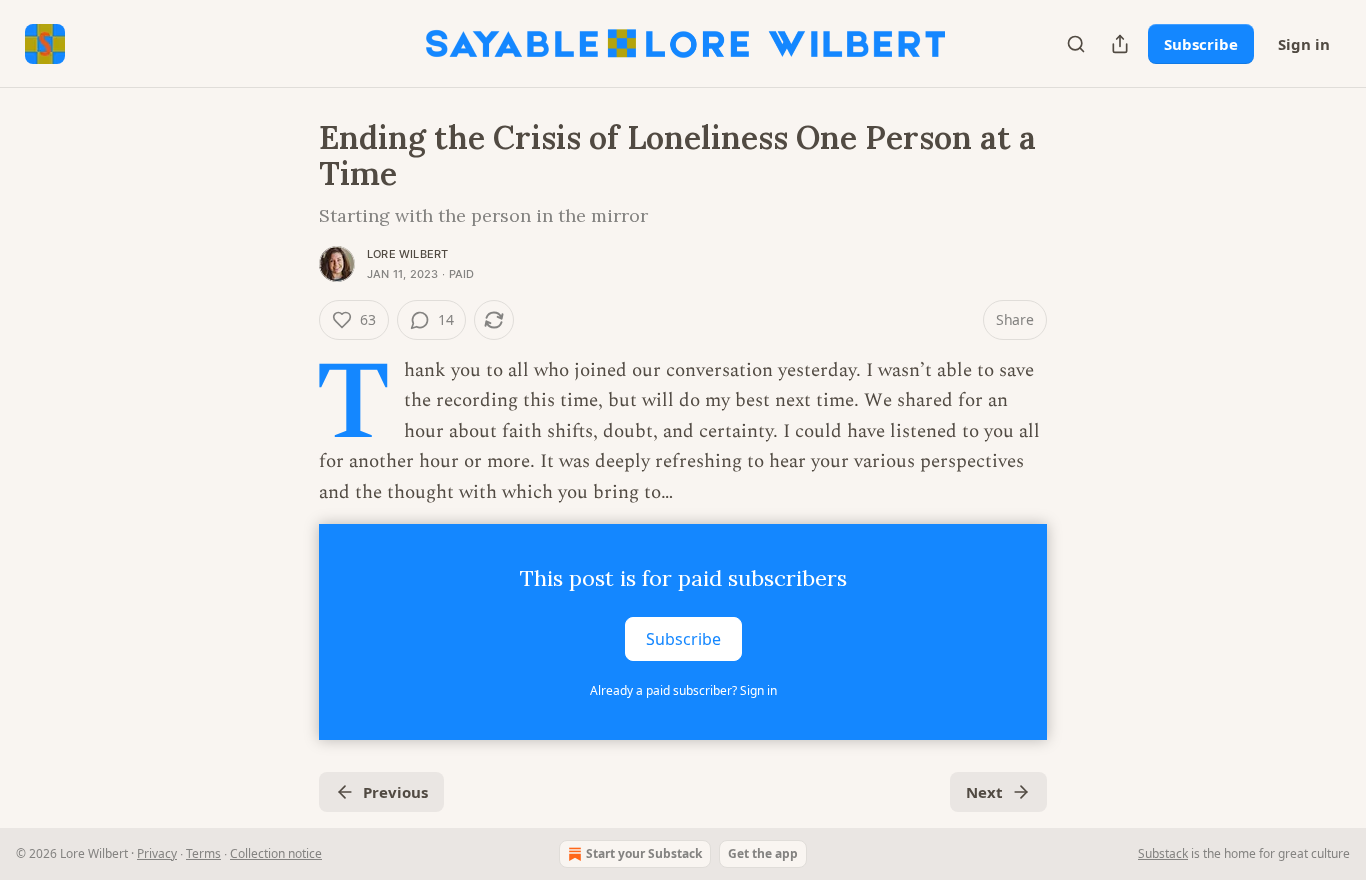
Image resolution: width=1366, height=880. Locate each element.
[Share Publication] (1120, 44)
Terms (203, 853)
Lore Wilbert (407, 254)
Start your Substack (644, 853)
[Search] (1076, 44)
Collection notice (276, 853)
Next (984, 792)
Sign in (1304, 44)
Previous (395, 792)
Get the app (763, 853)
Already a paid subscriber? (683, 690)
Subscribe (1201, 44)
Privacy (157, 853)
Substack (1163, 853)
